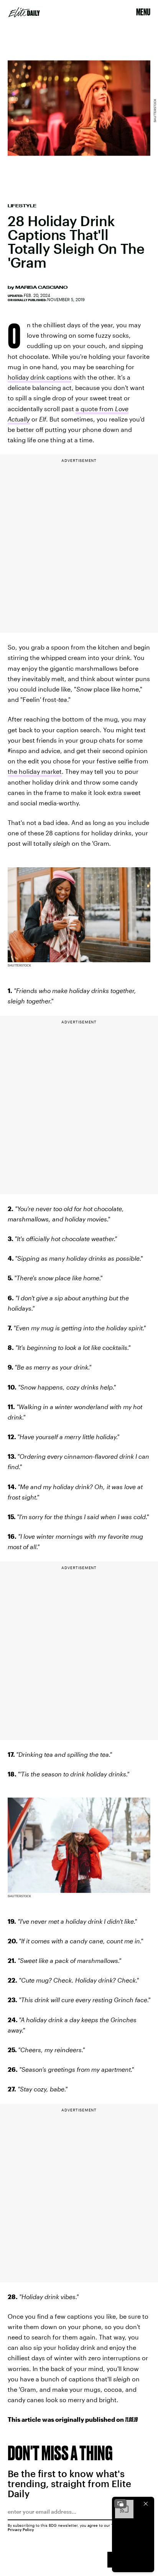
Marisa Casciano (41, 287)
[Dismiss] (146, 2504)
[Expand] (120, 2504)
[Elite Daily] (24, 12)
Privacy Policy (21, 2529)
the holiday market (35, 771)
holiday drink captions (40, 377)
